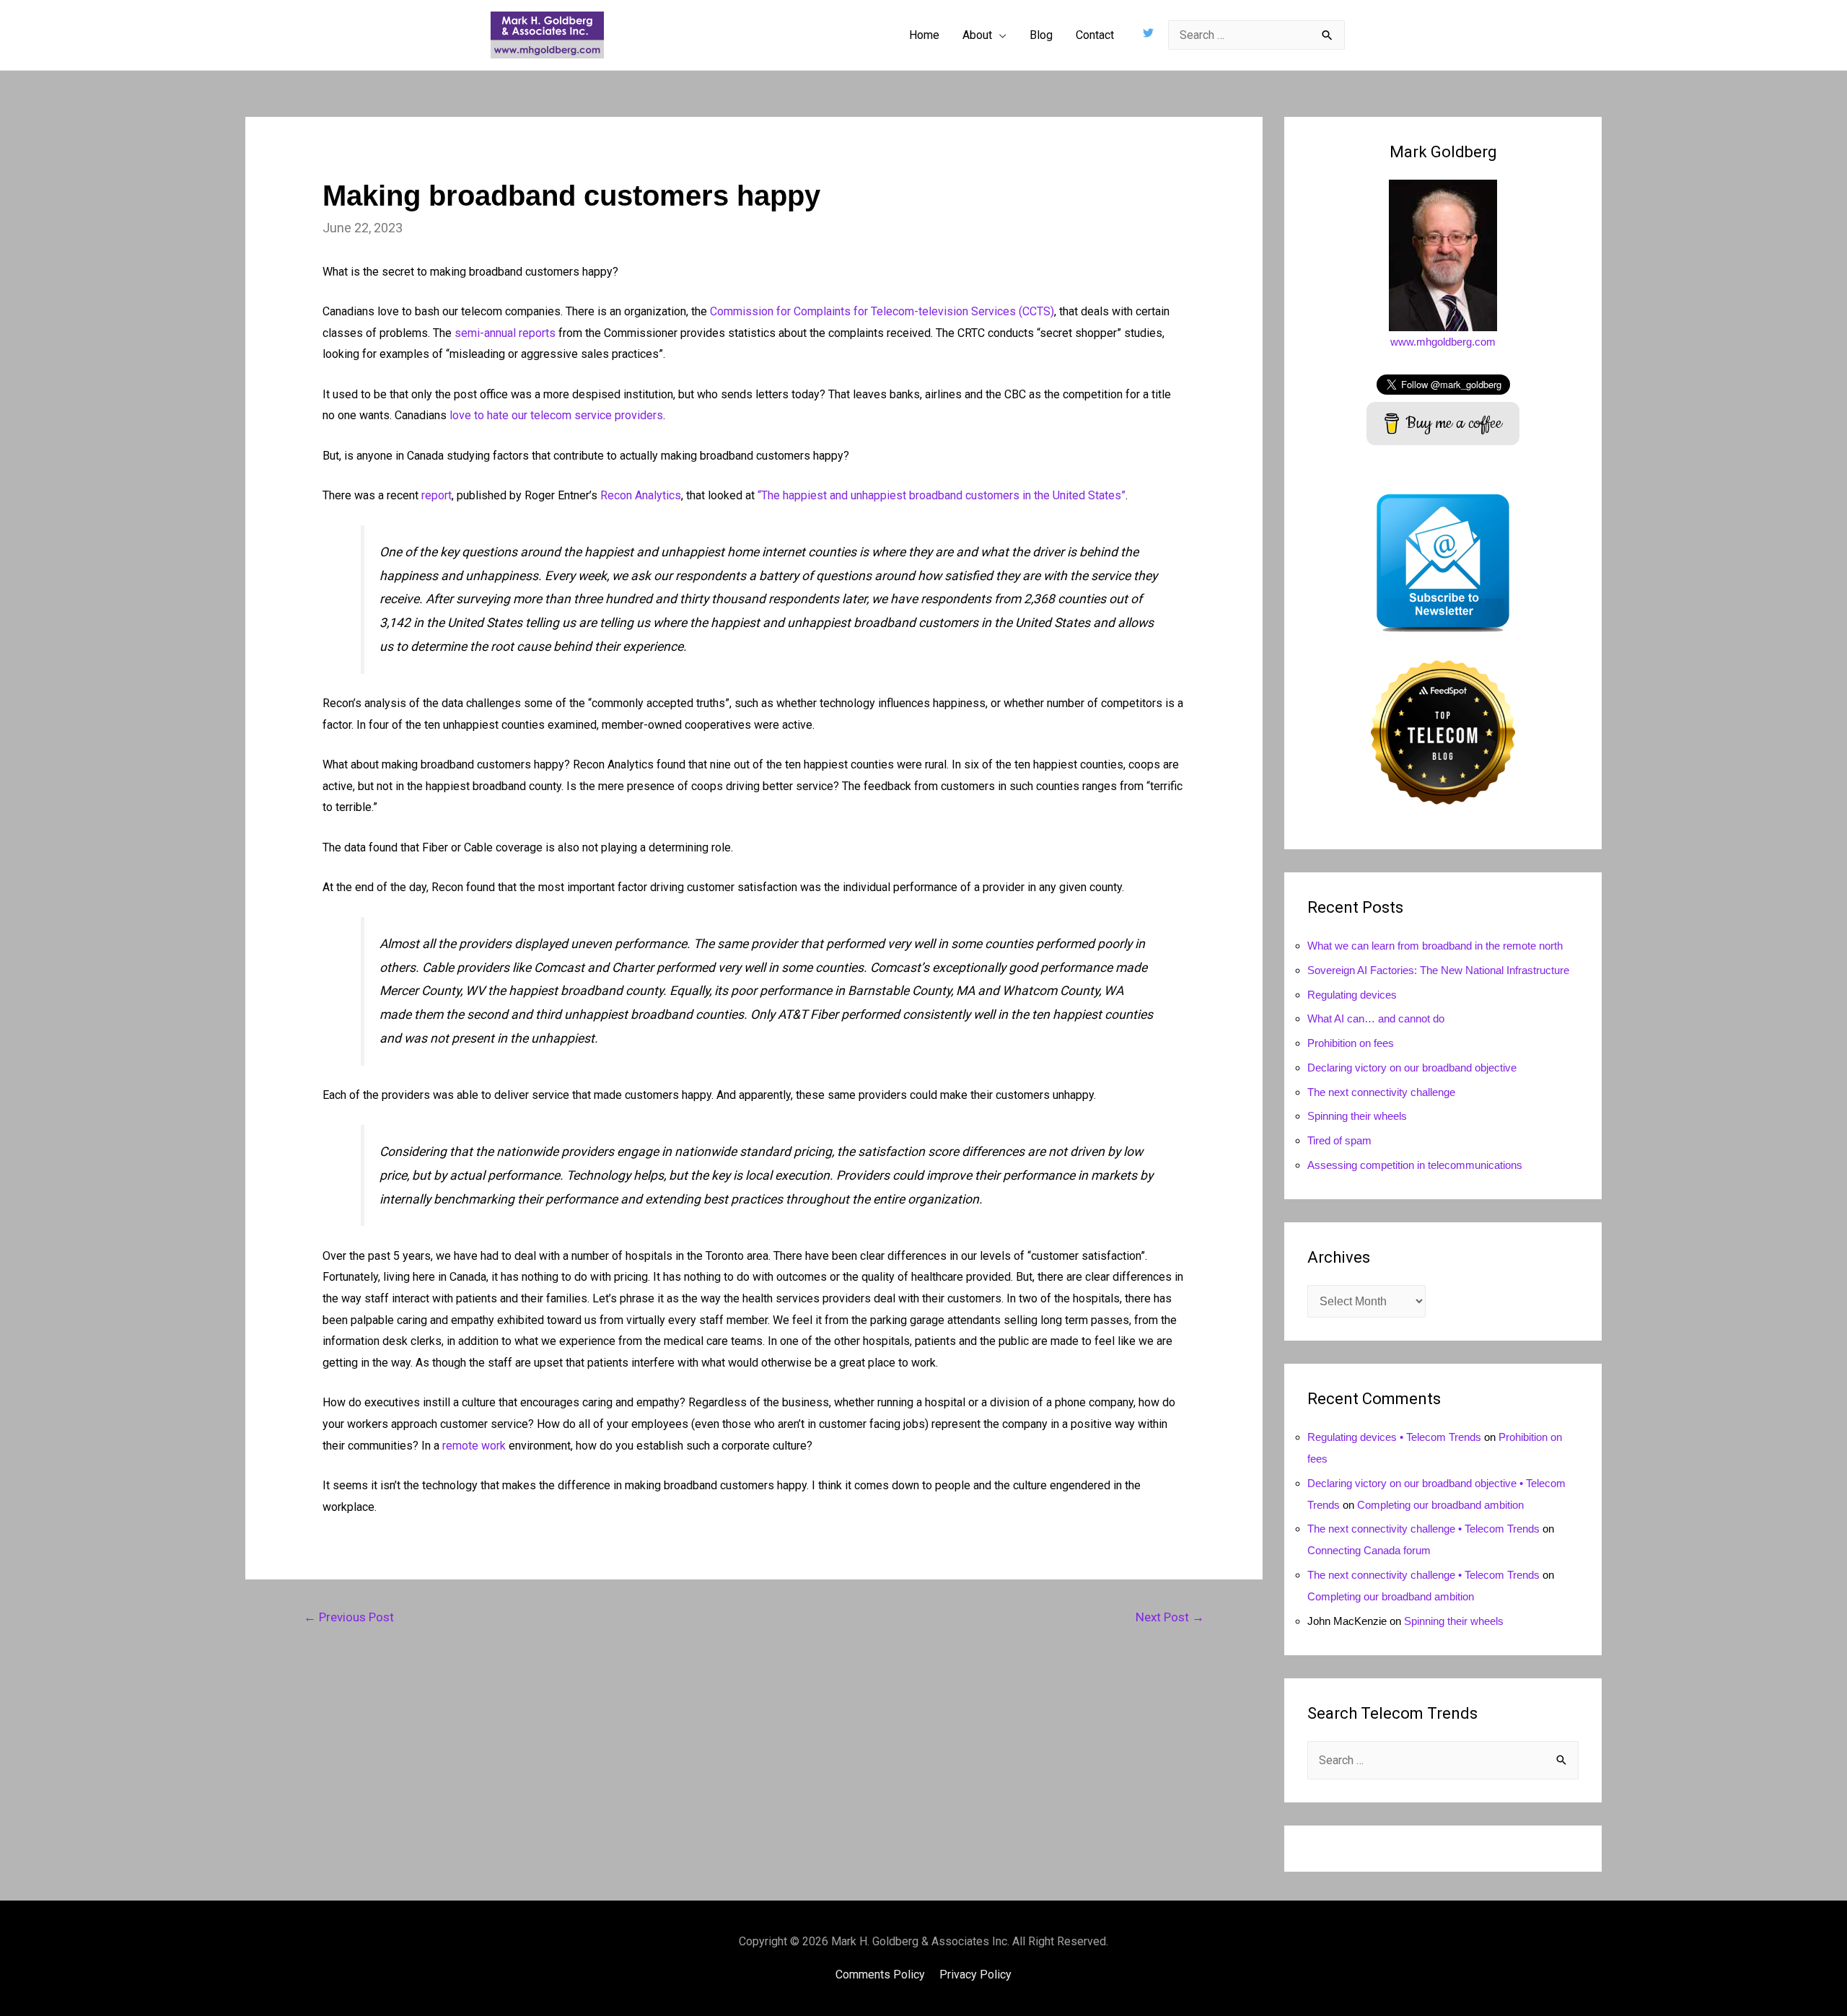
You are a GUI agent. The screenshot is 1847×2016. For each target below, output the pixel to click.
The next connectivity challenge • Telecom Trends (1423, 1529)
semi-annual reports (505, 333)
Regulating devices (1352, 995)
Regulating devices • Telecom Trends (1394, 1437)
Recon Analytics (641, 495)
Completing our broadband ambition (1440, 1505)
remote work (474, 1446)
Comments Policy (880, 1975)
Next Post (1170, 1617)
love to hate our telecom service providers (556, 415)
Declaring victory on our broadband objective (1412, 1068)
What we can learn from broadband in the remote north (1435, 946)
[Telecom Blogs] (1443, 731)
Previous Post (349, 1617)
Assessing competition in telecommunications (1415, 1165)
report (436, 495)
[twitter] (1150, 33)
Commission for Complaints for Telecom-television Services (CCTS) (882, 311)
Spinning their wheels (1357, 1116)
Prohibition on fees (1351, 1043)
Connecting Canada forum (1369, 1550)
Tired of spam (1339, 1140)
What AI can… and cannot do (1376, 1018)
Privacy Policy (975, 1975)
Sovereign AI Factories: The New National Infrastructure (1438, 970)
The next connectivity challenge (1381, 1092)
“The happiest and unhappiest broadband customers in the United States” (942, 495)
